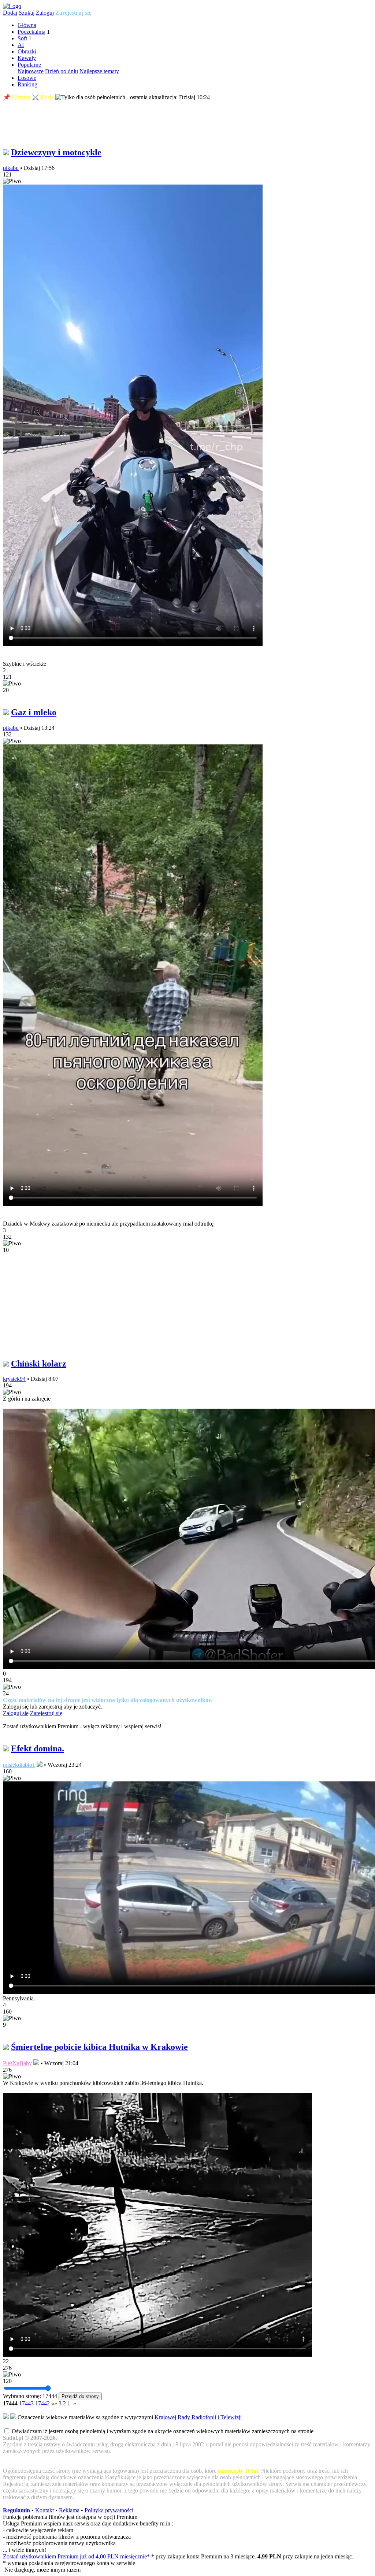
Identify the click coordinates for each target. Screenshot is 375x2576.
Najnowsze (31, 71)
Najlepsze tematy (99, 71)
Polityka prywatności (109, 2510)
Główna (27, 25)
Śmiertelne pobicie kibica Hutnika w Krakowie (99, 2047)
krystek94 (14, 1379)
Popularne (29, 65)
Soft (22, 38)
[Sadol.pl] (12, 6)
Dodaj (10, 13)
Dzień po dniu (62, 71)
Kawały (27, 58)
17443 (26, 2403)
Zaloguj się (16, 1713)
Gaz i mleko (34, 712)
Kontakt (44, 2510)
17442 (42, 2403)
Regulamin (16, 2510)
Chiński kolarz (39, 1364)
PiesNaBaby (17, 2063)
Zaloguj (45, 13)
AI (21, 45)
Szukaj (27, 13)
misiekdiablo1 (19, 1765)
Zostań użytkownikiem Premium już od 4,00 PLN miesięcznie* (77, 2556)
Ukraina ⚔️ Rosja (33, 97)
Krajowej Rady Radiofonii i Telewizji (198, 2417)
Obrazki (27, 51)
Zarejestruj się (73, 13)
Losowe (27, 78)
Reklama (69, 2510)
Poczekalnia (31, 32)
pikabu (11, 168)
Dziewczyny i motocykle (56, 152)
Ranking (27, 84)
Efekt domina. (38, 1748)
